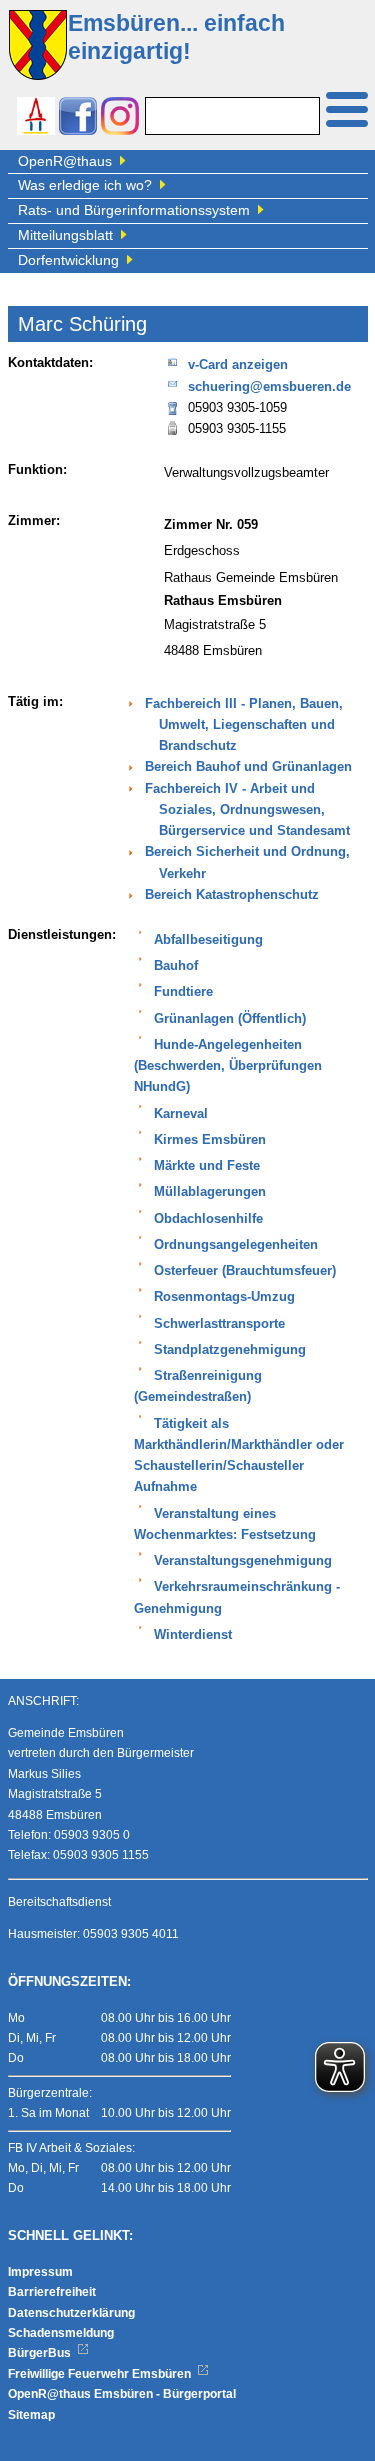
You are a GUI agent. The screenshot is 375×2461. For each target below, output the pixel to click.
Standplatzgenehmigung (230, 1350)
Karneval (181, 1114)
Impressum (40, 2272)
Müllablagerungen (210, 1192)
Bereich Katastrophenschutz (232, 895)
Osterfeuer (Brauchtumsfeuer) (245, 1271)
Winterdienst (193, 1635)
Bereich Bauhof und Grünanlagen (248, 767)
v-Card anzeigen (238, 365)
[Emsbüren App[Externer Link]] (36, 118)
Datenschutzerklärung (71, 2313)
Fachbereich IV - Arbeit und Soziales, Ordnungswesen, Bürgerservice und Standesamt (247, 810)
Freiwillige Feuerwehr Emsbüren (101, 2374)
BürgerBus (41, 2353)
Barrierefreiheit (52, 2292)
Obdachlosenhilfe (208, 1219)
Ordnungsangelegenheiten (236, 1245)
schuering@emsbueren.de (269, 387)
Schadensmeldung (61, 2333)
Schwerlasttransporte (219, 1324)
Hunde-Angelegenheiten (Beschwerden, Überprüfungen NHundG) (228, 1066)
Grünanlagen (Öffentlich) (230, 1019)
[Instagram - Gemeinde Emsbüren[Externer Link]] (120, 118)
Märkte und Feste (207, 1166)
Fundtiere (183, 992)
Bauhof (176, 966)
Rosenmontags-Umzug (224, 1297)
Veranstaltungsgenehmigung (243, 1561)
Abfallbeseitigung (208, 940)
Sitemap (31, 2415)
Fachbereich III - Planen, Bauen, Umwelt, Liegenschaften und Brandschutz (244, 725)
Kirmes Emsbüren (210, 1140)
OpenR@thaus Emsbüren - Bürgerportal (122, 2394)
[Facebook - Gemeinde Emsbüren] (78, 118)
